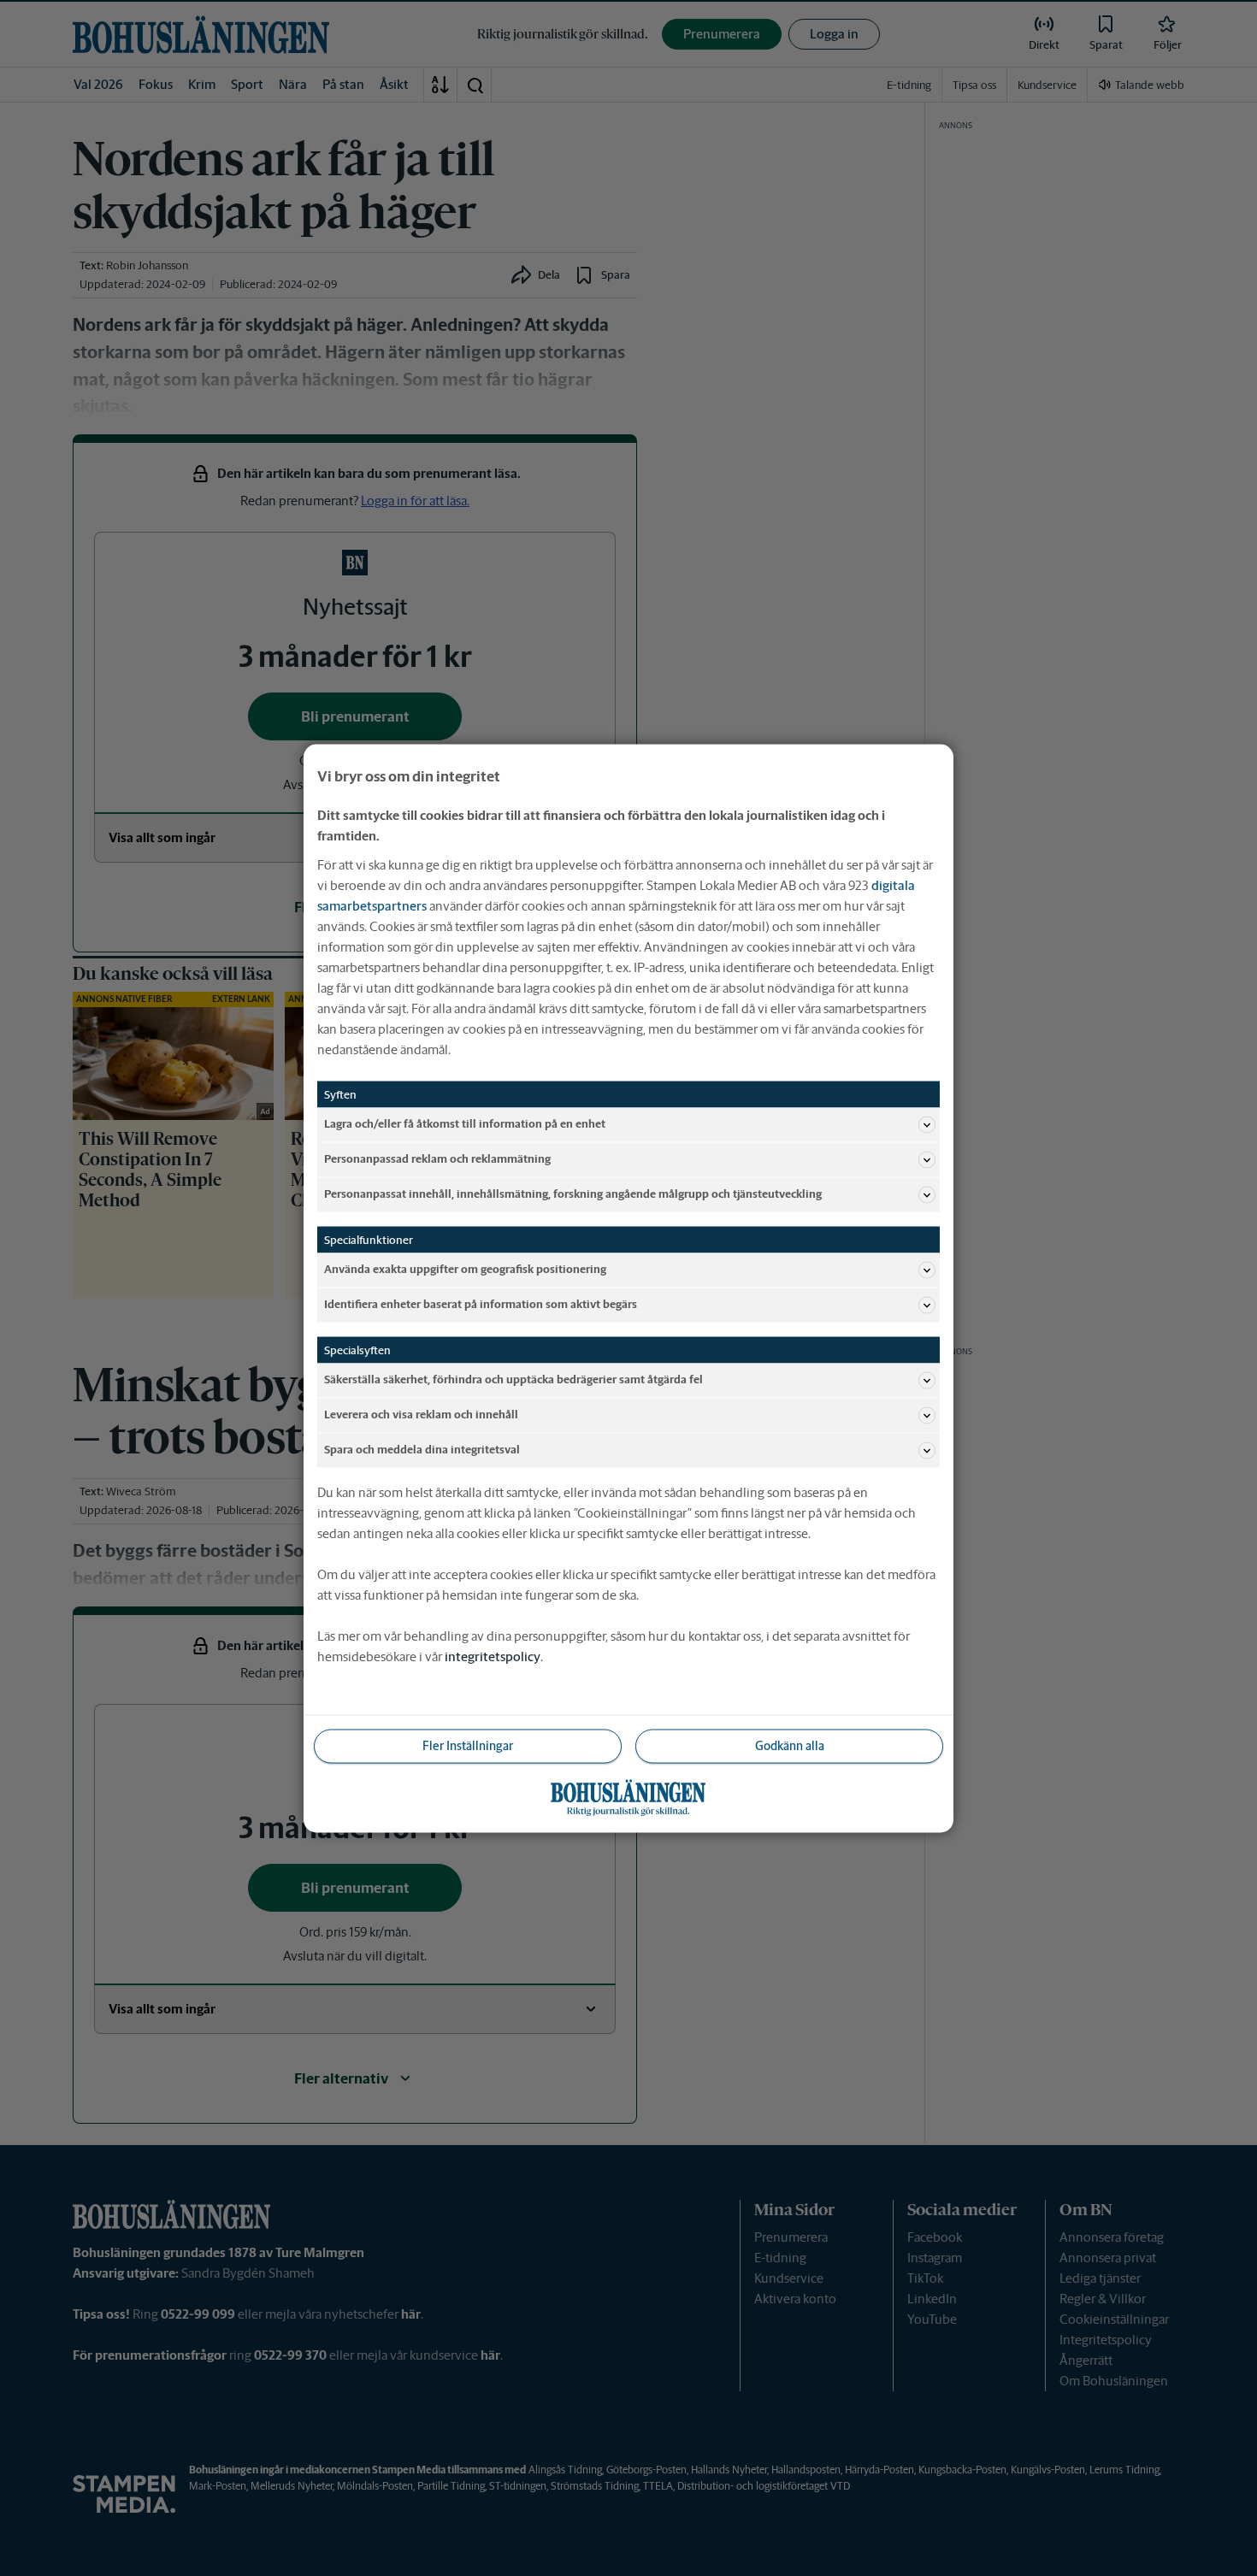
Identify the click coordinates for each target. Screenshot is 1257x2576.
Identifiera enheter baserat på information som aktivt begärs (481, 1304)
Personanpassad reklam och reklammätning (437, 1159)
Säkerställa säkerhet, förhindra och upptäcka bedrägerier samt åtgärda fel (513, 1379)
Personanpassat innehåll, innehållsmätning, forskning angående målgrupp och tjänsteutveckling (573, 1194)
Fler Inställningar (468, 1745)
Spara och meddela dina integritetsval (422, 1450)
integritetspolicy (493, 1656)
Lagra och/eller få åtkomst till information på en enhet (465, 1124)
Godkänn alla (790, 1745)
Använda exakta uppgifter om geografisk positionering (465, 1269)
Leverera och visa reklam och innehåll (421, 1415)
